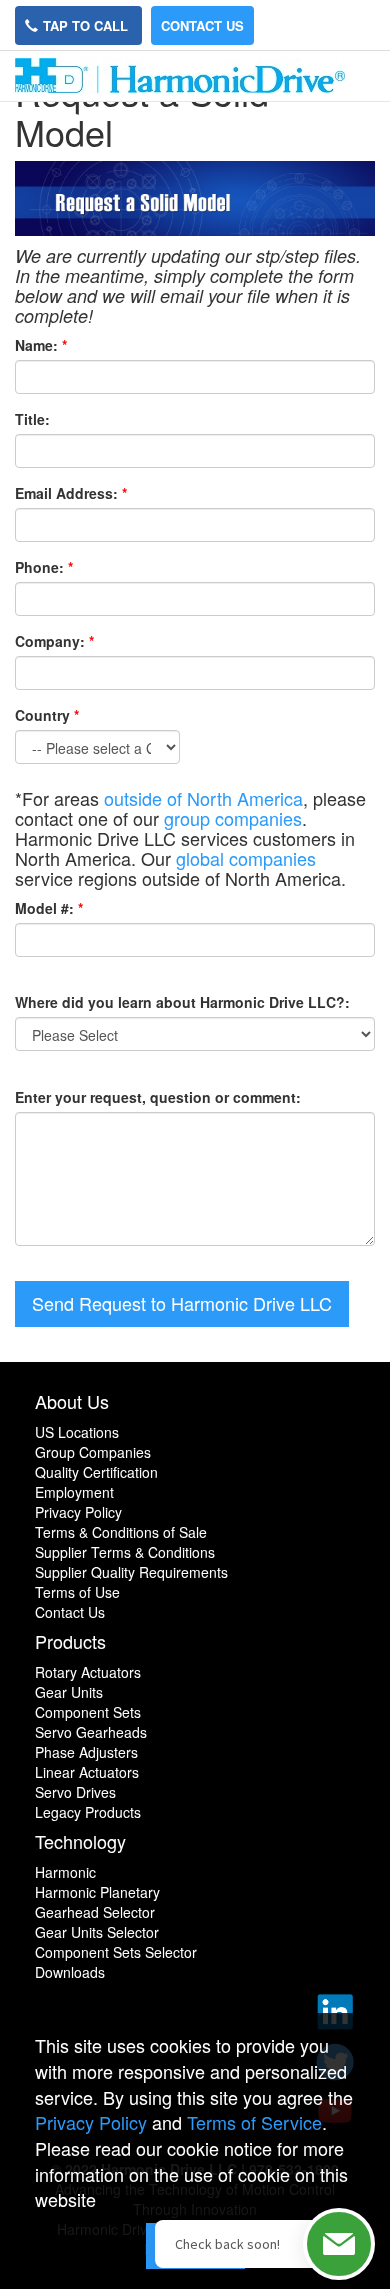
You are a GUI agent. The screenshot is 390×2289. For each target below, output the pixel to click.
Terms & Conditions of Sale (121, 1532)
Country (47, 715)
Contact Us (202, 25)
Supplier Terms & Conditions (125, 1552)
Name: (36, 345)
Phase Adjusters (86, 1752)
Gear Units (69, 1692)
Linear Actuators (87, 1772)
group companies (233, 818)
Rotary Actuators (88, 1672)
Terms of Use (77, 1592)
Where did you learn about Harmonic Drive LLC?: (182, 1002)
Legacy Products (88, 1812)
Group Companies (93, 1452)
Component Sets (88, 1712)
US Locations (77, 1432)
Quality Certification (96, 1472)
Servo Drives (75, 1792)
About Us (72, 1401)
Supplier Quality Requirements (131, 1572)
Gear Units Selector (97, 1932)
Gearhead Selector (95, 1912)
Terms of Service (254, 2122)
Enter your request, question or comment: (158, 1097)
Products (70, 1641)
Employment (74, 1492)
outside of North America (203, 798)
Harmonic (65, 1872)
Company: (50, 641)
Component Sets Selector (116, 1952)
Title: (32, 419)
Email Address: (66, 493)
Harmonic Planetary (97, 1892)
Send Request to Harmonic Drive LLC (182, 1303)
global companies (246, 858)
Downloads (70, 1972)
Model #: (44, 908)
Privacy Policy (78, 1512)
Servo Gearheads (91, 1732)
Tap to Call (87, 25)
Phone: (39, 567)
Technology (80, 1841)
